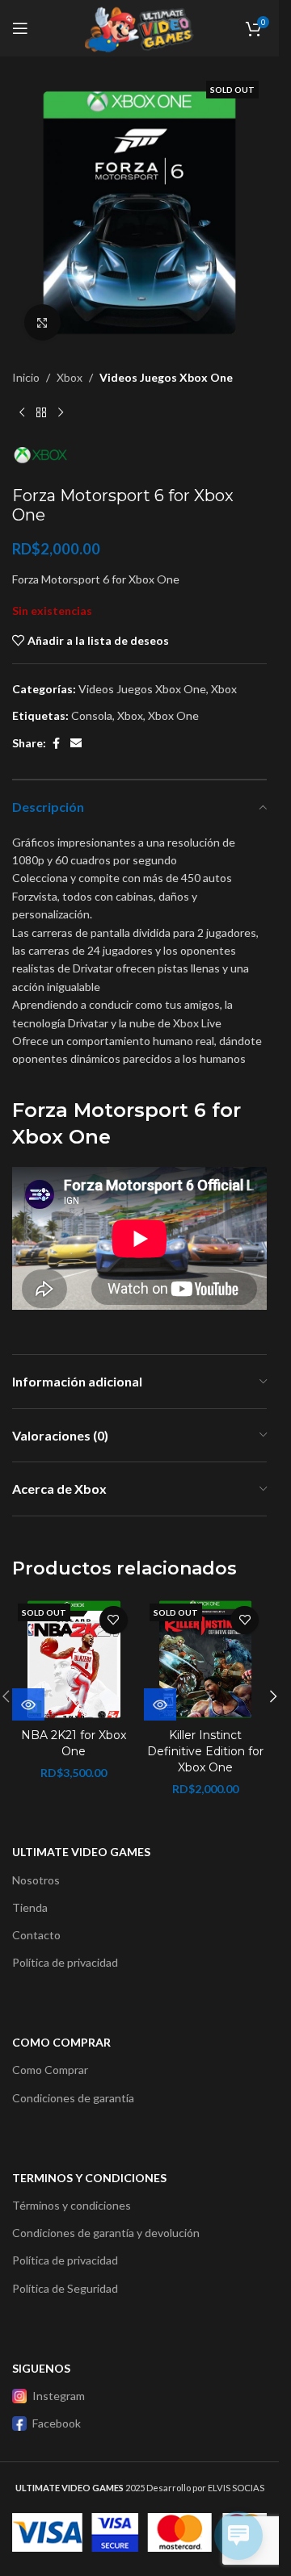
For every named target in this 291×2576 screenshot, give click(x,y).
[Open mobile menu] (20, 28)
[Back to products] (41, 412)
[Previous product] (22, 412)
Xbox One (173, 715)
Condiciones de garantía (73, 2098)
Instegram (59, 2396)
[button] (273, 1696)
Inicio (26, 377)
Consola (92, 715)
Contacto (36, 1935)
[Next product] (61, 412)
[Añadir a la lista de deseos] (114, 1620)
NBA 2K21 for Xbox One (74, 1743)
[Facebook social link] (56, 744)
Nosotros (36, 1880)
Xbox (70, 377)
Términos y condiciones (72, 2205)
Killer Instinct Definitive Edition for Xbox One (205, 1751)
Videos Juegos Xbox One (166, 377)
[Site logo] (139, 27)
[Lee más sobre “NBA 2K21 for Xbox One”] (28, 1704)
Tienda (30, 1907)
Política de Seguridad (65, 2288)
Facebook (57, 2423)
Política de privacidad (65, 1962)
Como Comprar (50, 2070)
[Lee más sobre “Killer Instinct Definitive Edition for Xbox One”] (160, 1704)
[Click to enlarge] (42, 322)
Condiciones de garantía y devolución (106, 2233)
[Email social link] (76, 744)
